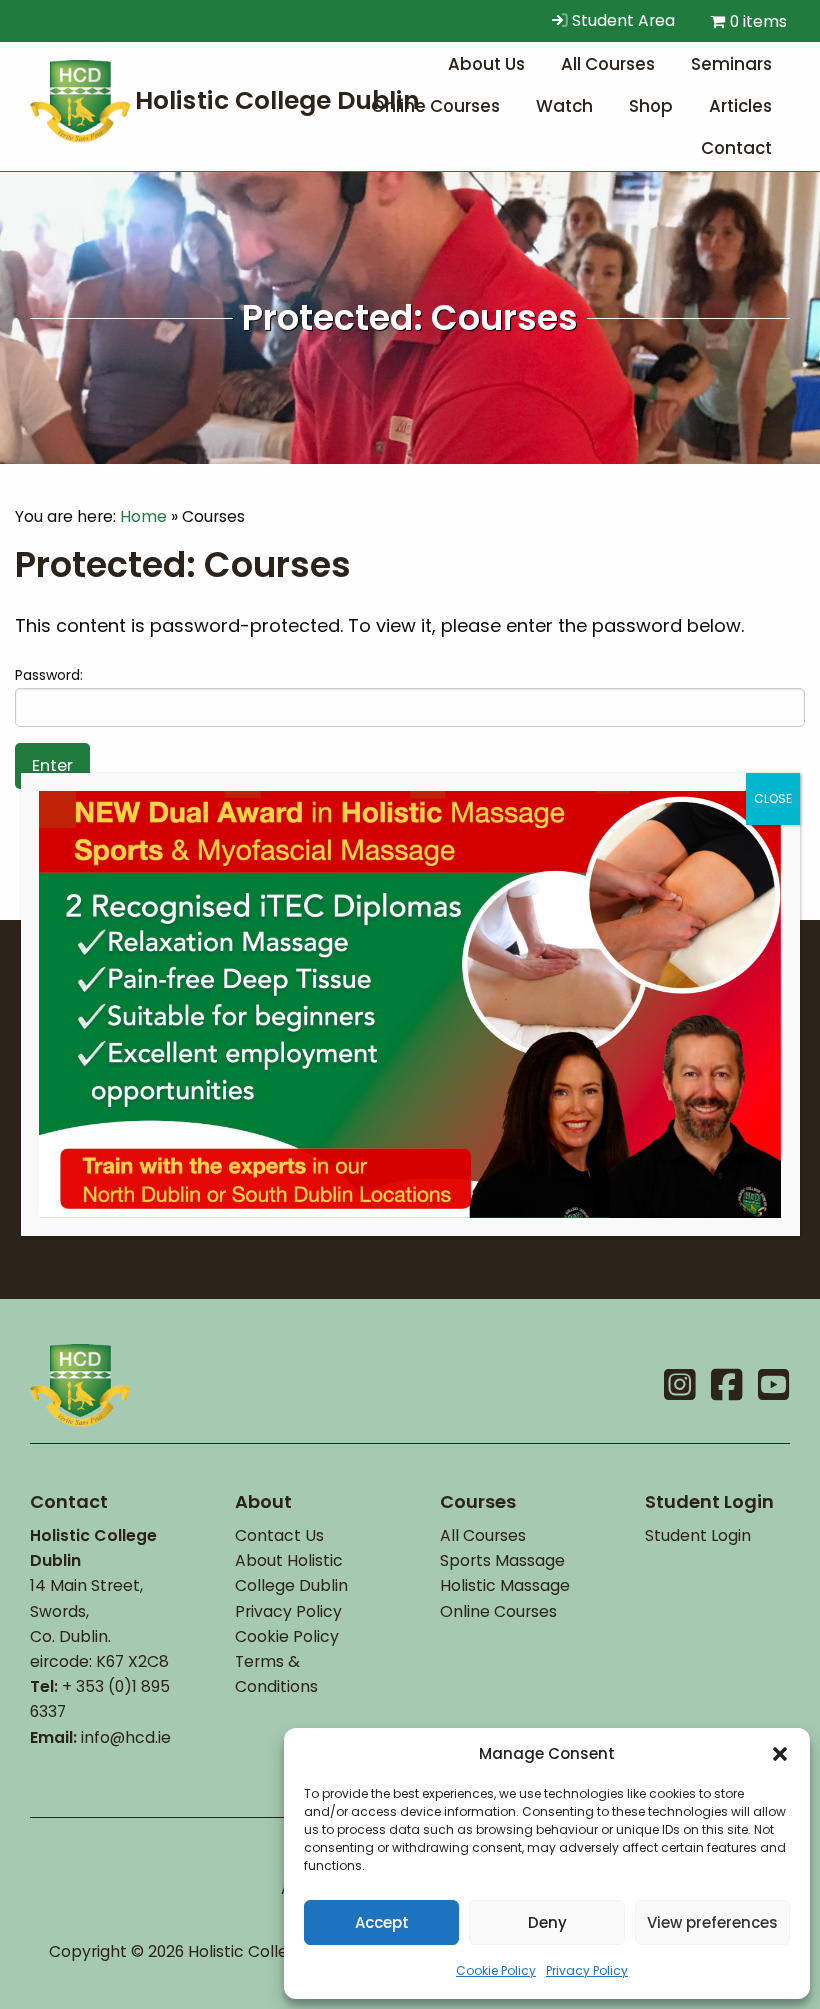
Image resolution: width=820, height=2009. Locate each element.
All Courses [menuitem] (608, 64)
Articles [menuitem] (740, 106)
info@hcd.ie (126, 1737)
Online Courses (498, 1611)
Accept (382, 1922)
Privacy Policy (587, 1970)
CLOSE (773, 798)
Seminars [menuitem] (731, 64)
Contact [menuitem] (736, 148)
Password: (49, 675)
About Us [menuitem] (486, 64)
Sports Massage (502, 1560)
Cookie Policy (496, 1970)
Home (143, 516)
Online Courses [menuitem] (435, 106)
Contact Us (279, 1535)
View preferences (712, 1922)
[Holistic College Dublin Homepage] (230, 99)
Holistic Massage (505, 1585)
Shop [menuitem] (651, 106)
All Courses (483, 1535)
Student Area (621, 20)
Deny (547, 1922)
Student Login (698, 1535)
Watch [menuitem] (564, 106)
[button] (780, 1754)
